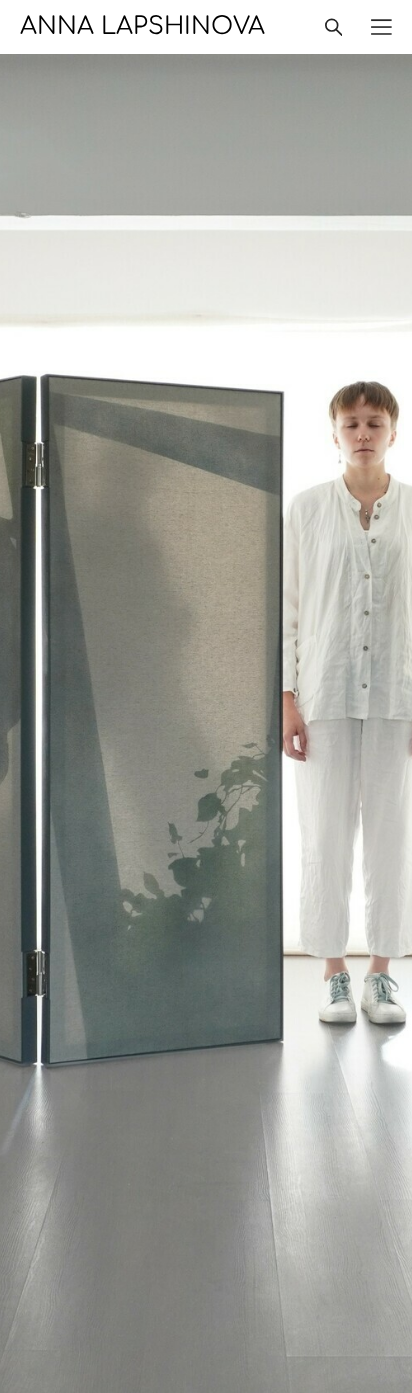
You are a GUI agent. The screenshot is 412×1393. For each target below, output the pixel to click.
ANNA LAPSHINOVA (142, 27)
